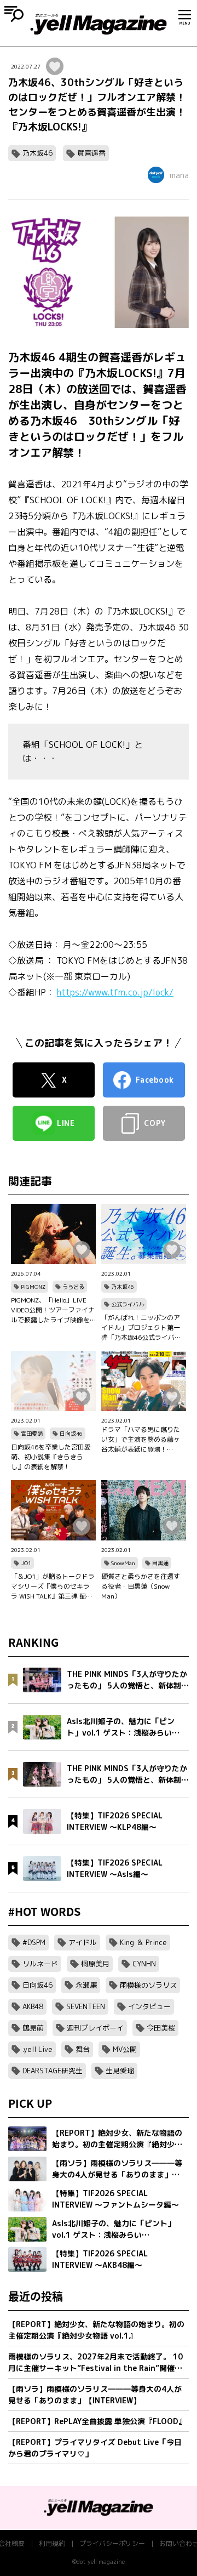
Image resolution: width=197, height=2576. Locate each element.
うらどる (73, 1287)
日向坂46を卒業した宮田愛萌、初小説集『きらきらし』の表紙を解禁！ (51, 1457)
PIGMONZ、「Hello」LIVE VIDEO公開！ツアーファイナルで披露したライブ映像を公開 (53, 1310)
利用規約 (52, 2543)
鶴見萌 (33, 2028)
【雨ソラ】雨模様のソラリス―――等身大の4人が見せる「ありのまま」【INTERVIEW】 (95, 2395)
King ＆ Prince (143, 1942)
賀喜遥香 (91, 153)
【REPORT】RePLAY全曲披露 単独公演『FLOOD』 (97, 2421)
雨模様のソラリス (148, 1985)
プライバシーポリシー (112, 2543)
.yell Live (37, 2049)
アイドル (83, 1942)
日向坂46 (71, 1434)
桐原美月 (95, 1964)
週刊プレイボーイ (95, 2028)
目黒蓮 (160, 1563)
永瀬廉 (86, 1985)
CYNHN (144, 1964)
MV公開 (125, 2049)
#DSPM (34, 1942)
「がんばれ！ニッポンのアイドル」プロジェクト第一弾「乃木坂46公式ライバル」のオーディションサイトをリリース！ (141, 1328)
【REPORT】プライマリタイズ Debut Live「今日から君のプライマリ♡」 (95, 2448)
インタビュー (149, 2006)
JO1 (26, 1563)
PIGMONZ (33, 1287)
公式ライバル (128, 1304)
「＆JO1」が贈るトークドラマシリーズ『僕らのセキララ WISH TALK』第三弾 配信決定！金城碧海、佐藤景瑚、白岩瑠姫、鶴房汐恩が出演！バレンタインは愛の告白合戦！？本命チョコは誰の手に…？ (53, 1586)
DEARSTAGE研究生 (53, 2071)
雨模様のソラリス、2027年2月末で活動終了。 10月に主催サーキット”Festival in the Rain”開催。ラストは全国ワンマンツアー (95, 2362)
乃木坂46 (37, 153)
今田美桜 (161, 2028)
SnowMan (123, 1563)
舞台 (83, 2049)
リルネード (40, 1964)
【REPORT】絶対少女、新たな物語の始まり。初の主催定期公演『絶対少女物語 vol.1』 (96, 2330)
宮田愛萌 (32, 1434)
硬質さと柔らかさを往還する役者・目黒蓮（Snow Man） (141, 1586)
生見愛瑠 (120, 2071)
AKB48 (33, 2006)
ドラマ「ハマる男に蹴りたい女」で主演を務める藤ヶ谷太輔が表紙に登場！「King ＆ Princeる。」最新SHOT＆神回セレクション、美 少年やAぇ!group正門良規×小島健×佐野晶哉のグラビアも (142, 1440)
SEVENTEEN (86, 2006)
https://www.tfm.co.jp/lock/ (115, 992)
